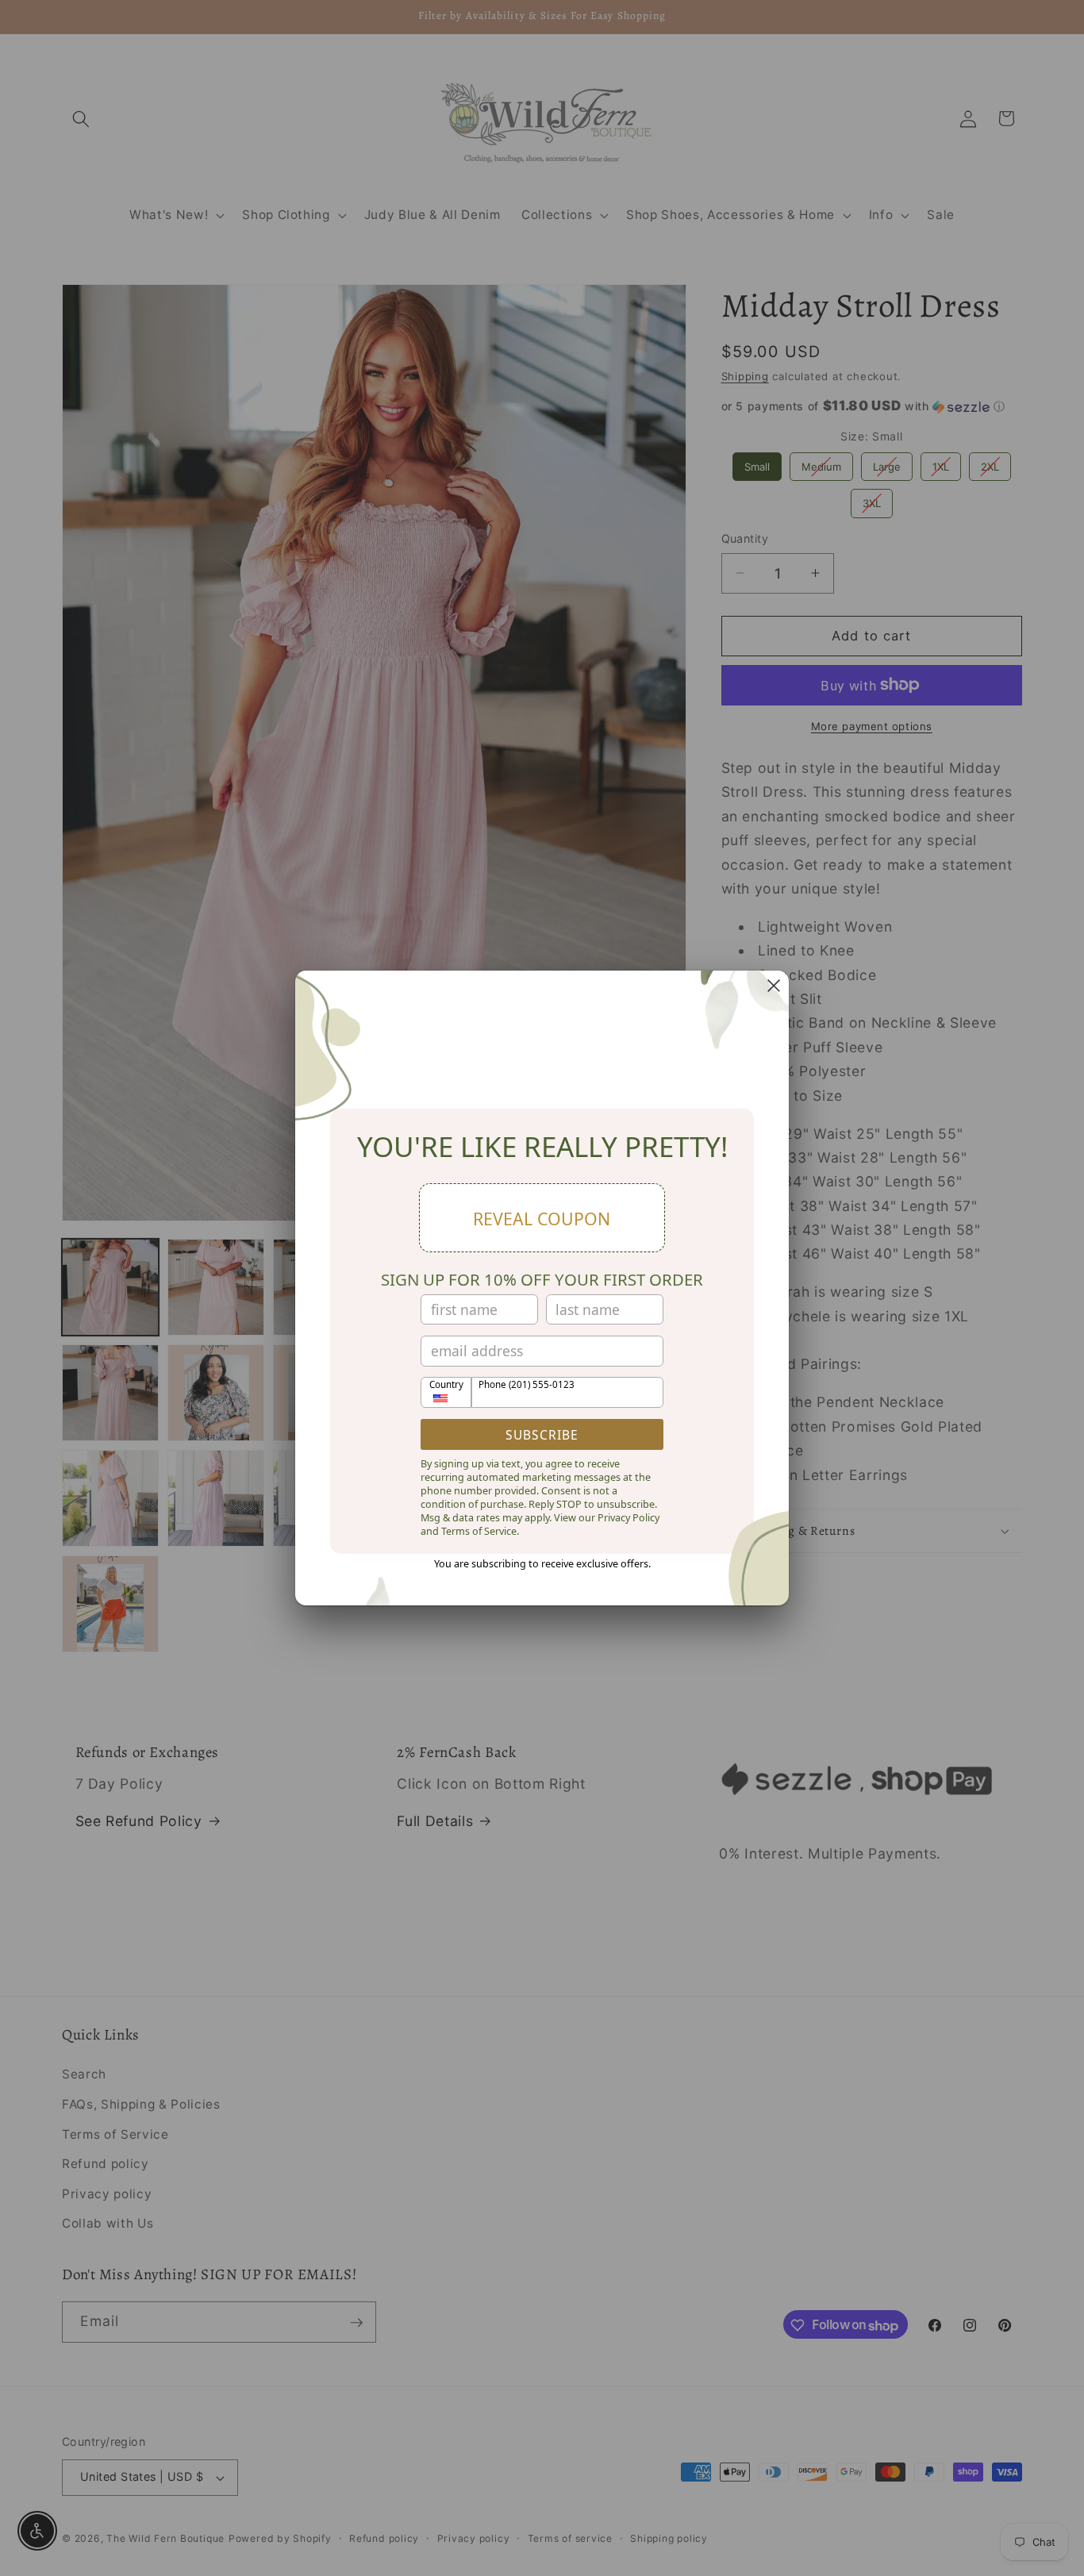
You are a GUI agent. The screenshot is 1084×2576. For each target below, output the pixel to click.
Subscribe (542, 1435)
